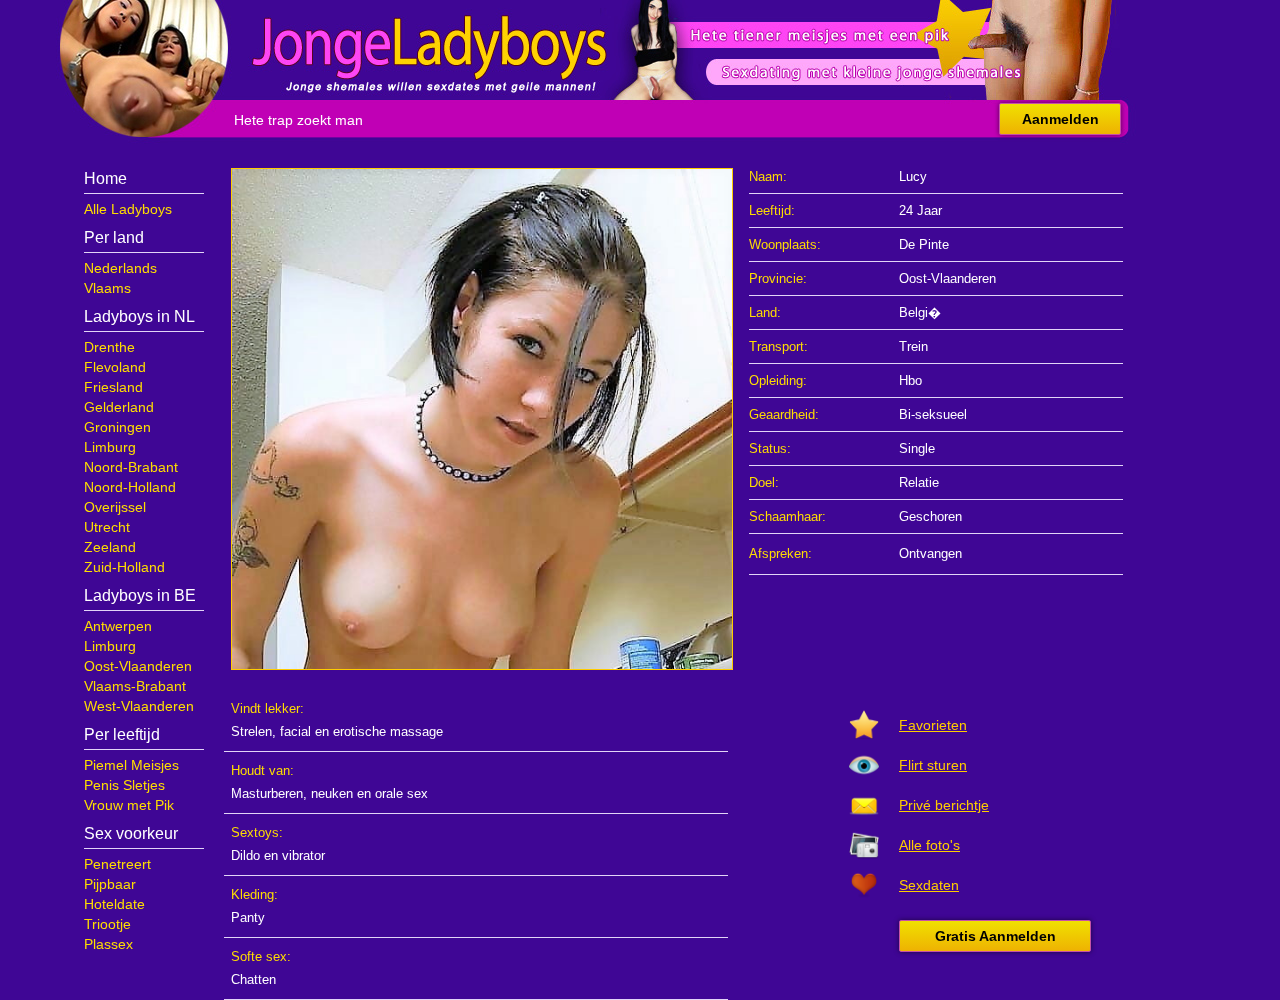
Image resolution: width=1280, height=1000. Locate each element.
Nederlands (120, 268)
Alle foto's (929, 845)
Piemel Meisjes (131, 765)
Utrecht (107, 527)
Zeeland (110, 547)
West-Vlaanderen (139, 706)
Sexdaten (929, 885)
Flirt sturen (933, 765)
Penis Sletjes (124, 785)
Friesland (113, 387)
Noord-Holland (130, 487)
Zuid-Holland (124, 567)
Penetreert (117, 864)
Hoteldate (114, 904)
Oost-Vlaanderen (138, 666)
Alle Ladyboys (128, 209)
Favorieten (933, 725)
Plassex (108, 944)
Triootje (107, 924)
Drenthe (109, 347)
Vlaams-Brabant (135, 686)
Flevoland (115, 367)
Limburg (110, 447)
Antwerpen (118, 626)
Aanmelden (1060, 119)
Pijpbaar (110, 884)
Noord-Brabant (131, 467)
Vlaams (107, 288)
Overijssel (115, 507)
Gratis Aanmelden (995, 936)
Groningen (117, 427)
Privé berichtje (944, 805)
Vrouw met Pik (129, 805)
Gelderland (119, 407)
